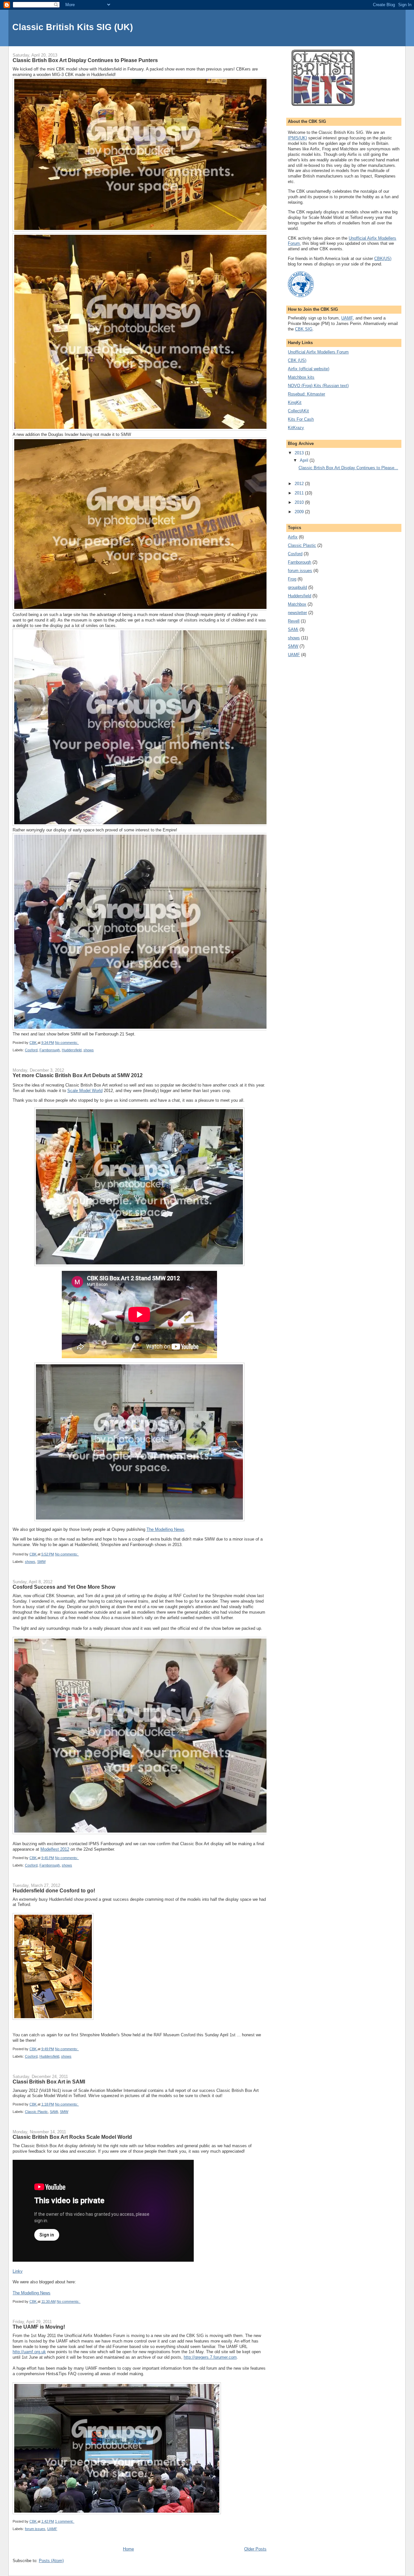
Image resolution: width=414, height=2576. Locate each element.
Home (128, 2549)
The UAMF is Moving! (39, 2327)
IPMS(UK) (297, 138)
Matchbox (297, 604)
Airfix (293, 537)
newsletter (297, 613)
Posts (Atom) (51, 2561)
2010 (300, 502)
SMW (41, 1562)
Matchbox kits (301, 377)
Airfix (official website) (309, 369)
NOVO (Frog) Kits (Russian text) (318, 386)
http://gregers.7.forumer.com (210, 2357)
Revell (294, 621)
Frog (292, 579)
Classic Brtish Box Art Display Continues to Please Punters (85, 60)
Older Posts (255, 2549)
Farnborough (50, 1050)
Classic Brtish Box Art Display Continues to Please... (348, 468)
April (305, 460)
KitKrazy (296, 428)
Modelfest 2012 (55, 1849)
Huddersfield (72, 1050)
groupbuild (297, 587)
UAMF (52, 2529)
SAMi (54, 2112)
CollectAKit (298, 411)
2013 (300, 453)
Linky (18, 2271)
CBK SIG (304, 329)
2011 (300, 493)
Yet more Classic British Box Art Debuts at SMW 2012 (78, 1075)
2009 (300, 512)
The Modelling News (165, 1529)
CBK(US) (383, 259)
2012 (300, 484)
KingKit (295, 402)
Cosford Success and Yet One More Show (64, 1587)
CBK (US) (297, 360)
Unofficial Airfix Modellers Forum (318, 352)
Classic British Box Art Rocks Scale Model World (72, 2137)
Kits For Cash (301, 419)
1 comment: (65, 2521)
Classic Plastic (36, 2112)
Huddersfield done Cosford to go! (54, 1890)
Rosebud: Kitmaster (306, 394)
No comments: (67, 1043)
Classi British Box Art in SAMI (49, 2082)
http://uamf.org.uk (29, 2352)
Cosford (31, 1050)
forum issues (35, 2529)
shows (89, 1050)
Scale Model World (85, 1091)
